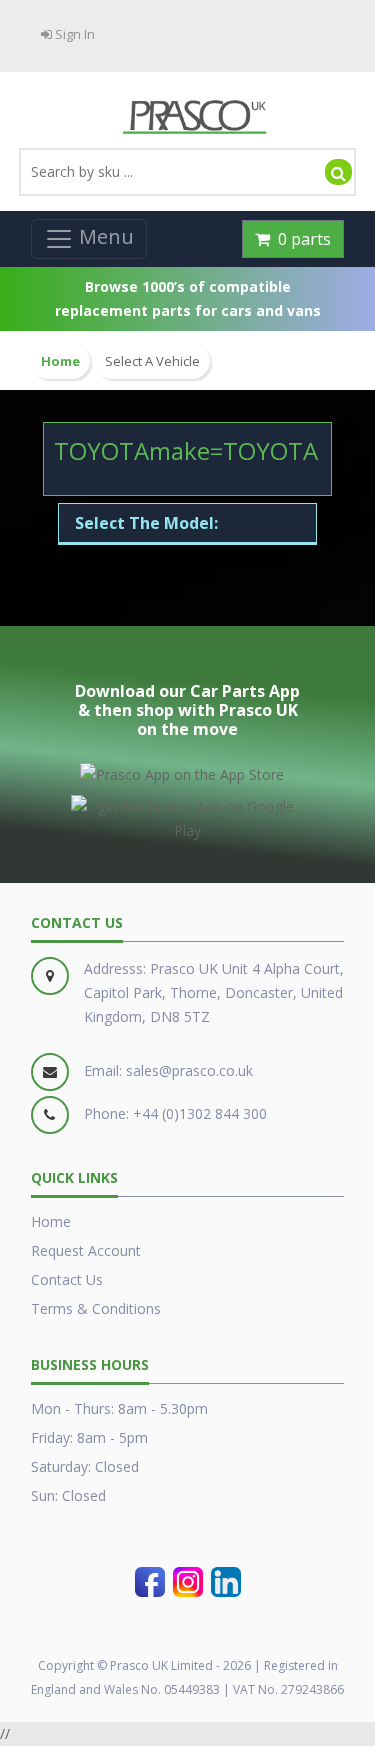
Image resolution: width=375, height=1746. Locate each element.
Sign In (73, 34)
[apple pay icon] (182, 771)
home (60, 361)
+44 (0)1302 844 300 (200, 1113)
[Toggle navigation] (89, 239)
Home (51, 1221)
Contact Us (67, 1279)
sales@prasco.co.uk (189, 1070)
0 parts (300, 239)
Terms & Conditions (96, 1308)
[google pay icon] (187, 815)
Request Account (86, 1250)
